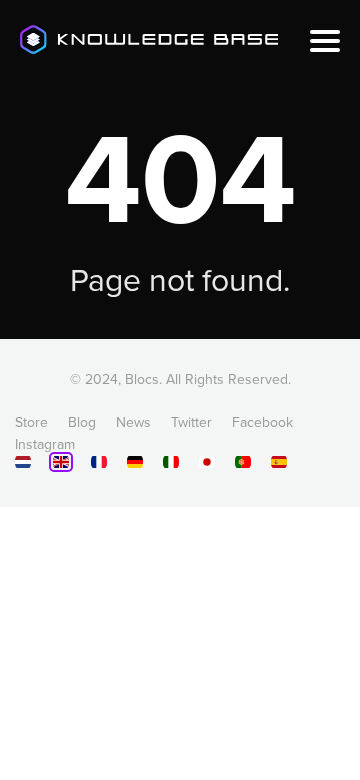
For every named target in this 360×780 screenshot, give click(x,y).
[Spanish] (279, 465)
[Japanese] (207, 465)
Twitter (191, 422)
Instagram (45, 444)
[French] (99, 465)
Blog (82, 422)
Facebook (262, 422)
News (133, 422)
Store (31, 422)
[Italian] (171, 465)
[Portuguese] (243, 465)
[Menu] (325, 41)
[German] (135, 465)
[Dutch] (23, 465)
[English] (61, 462)
